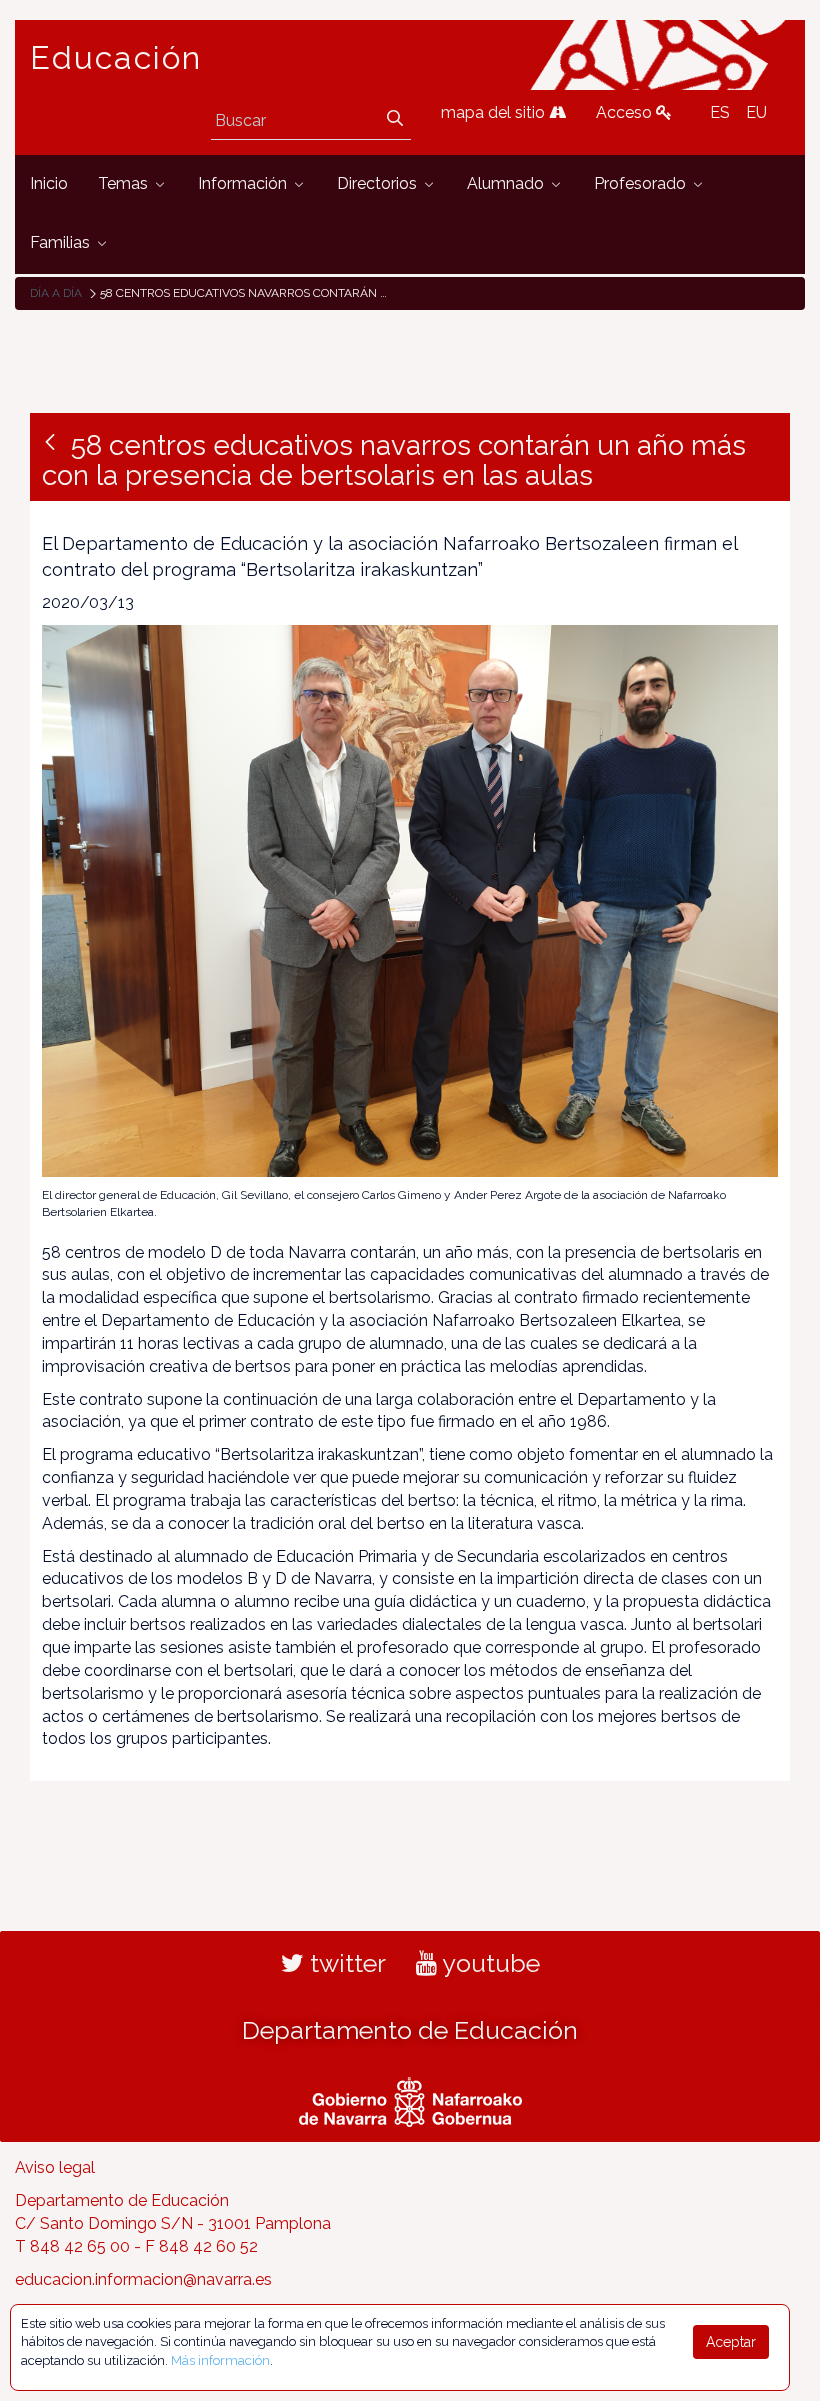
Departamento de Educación (410, 2030)
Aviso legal (55, 2167)
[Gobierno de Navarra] (410, 2100)
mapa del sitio (495, 112)
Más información (220, 2360)
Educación (116, 58)
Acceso (626, 112)
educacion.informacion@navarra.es (143, 2279)
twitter (345, 1963)
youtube (488, 1963)
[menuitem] (49, 184)
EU (756, 112)
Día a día (56, 293)
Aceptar (731, 2342)
